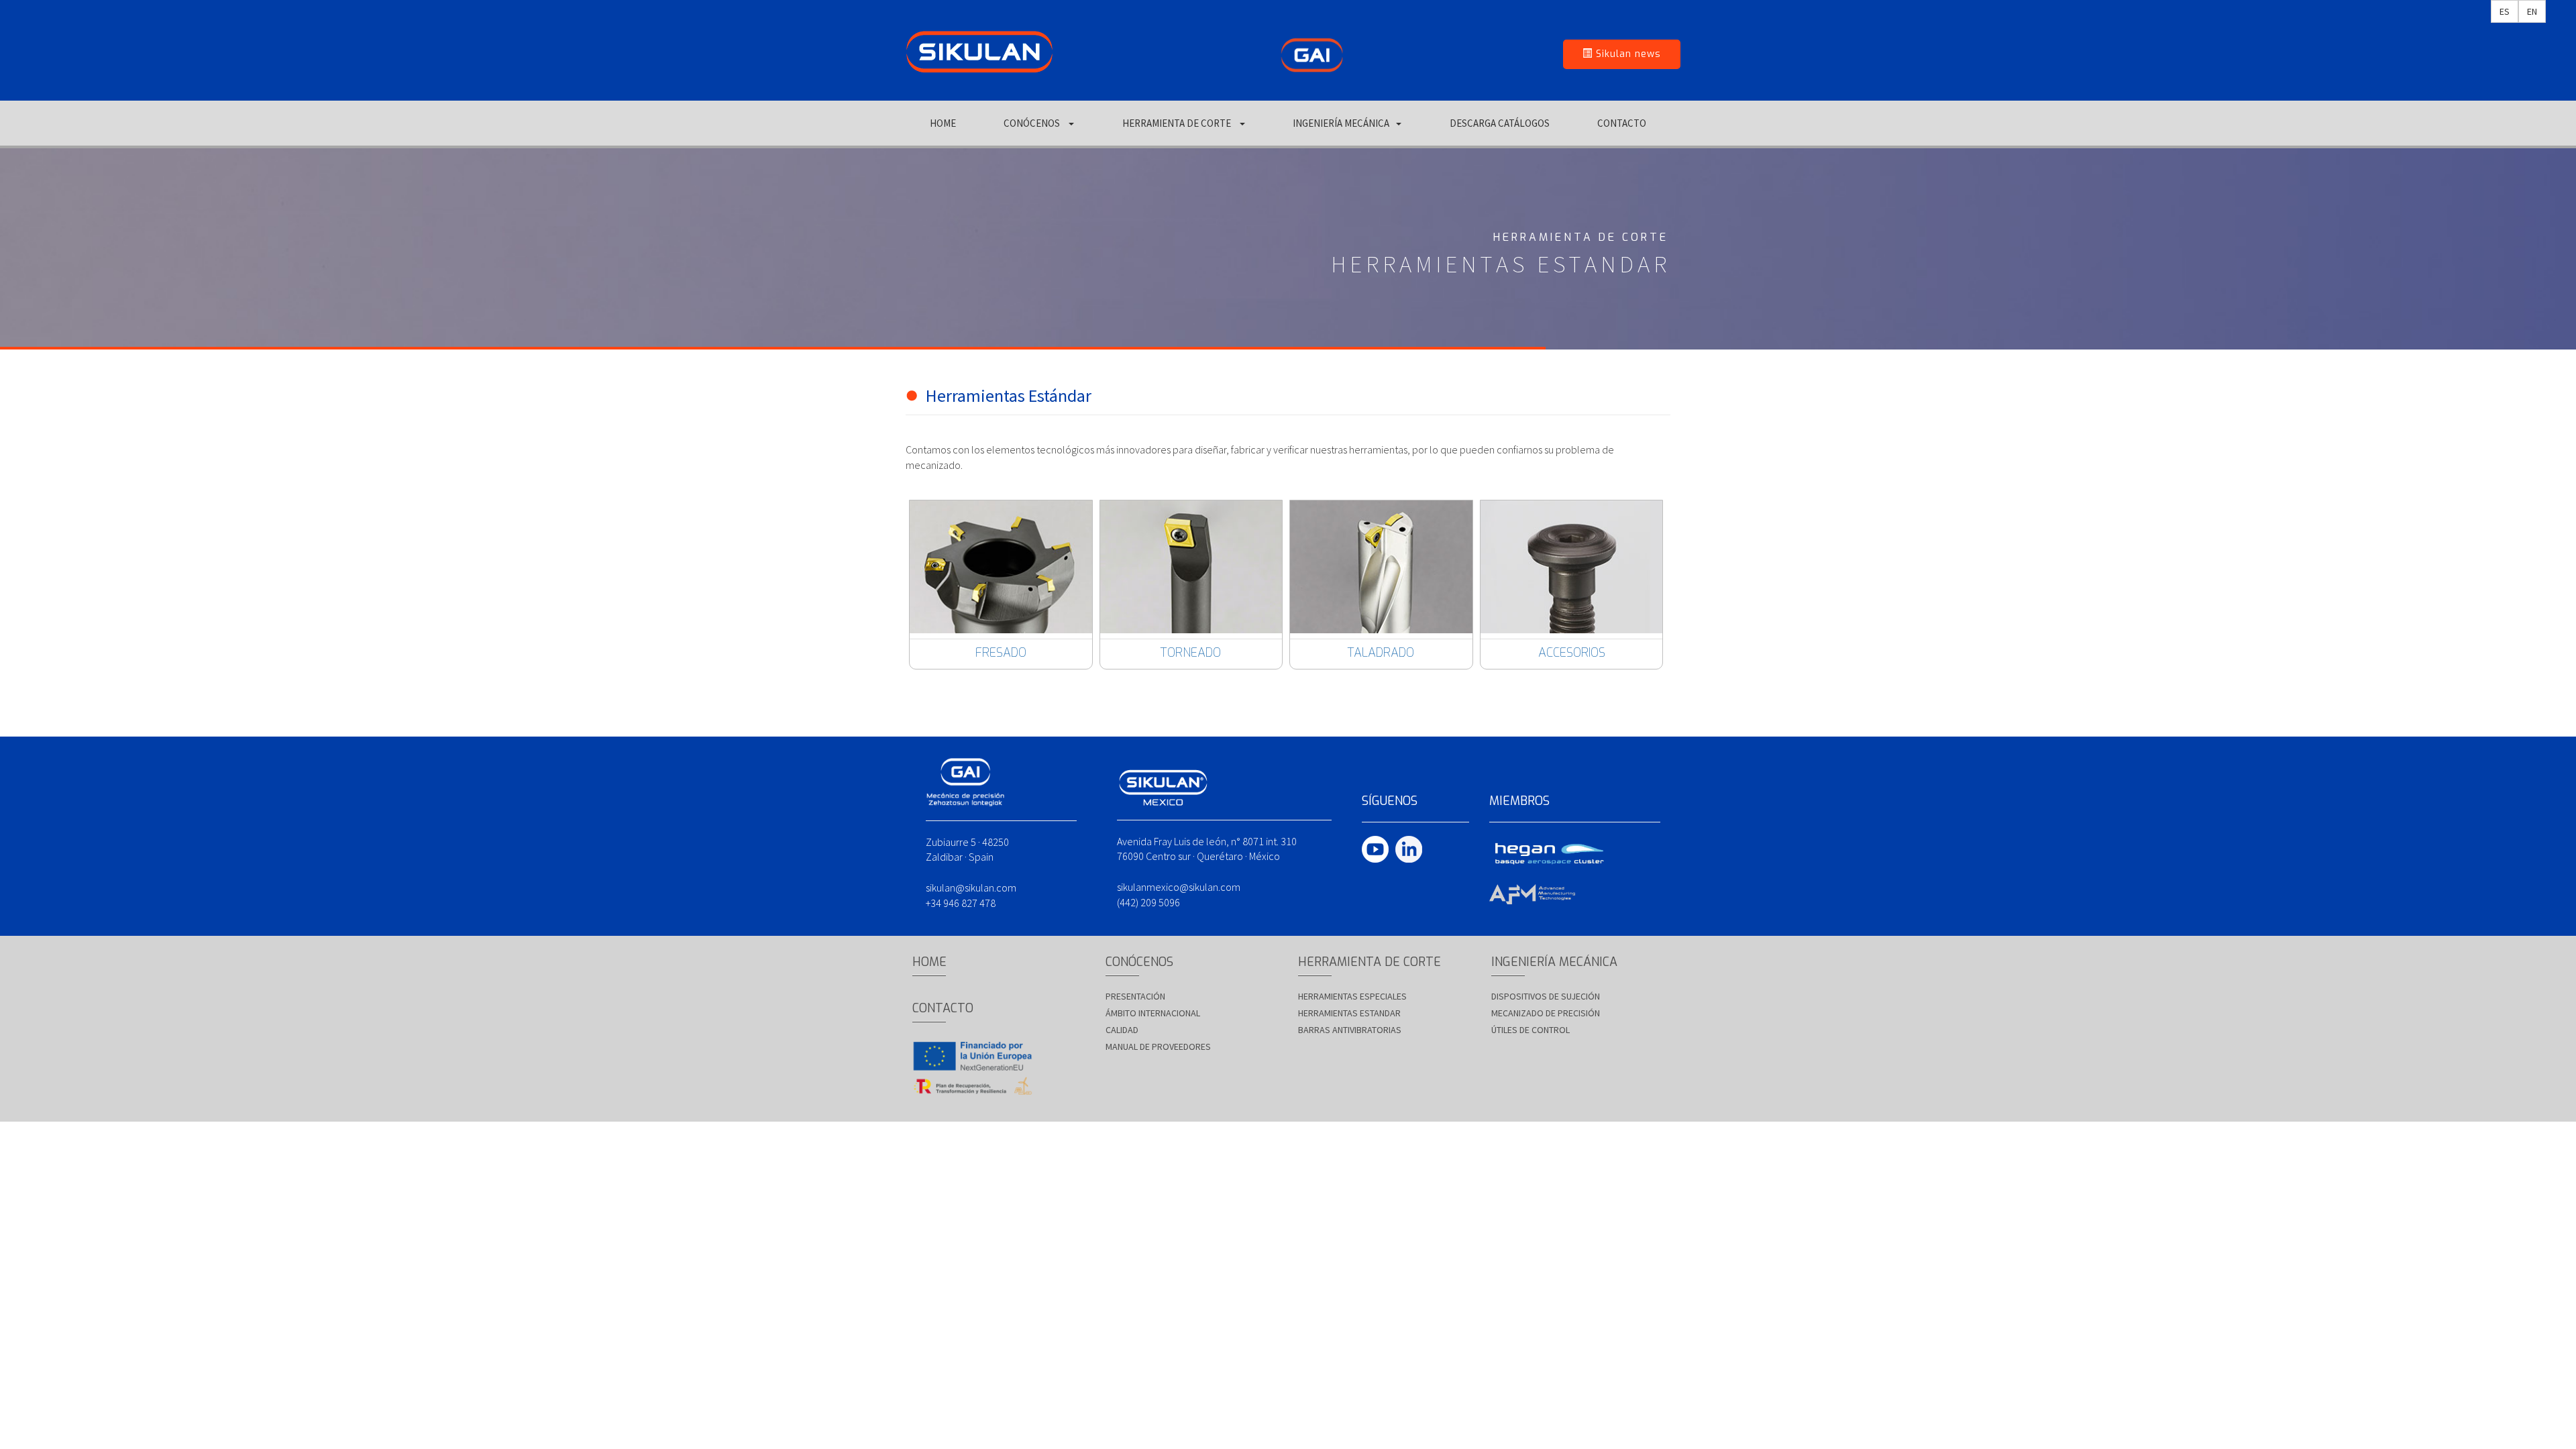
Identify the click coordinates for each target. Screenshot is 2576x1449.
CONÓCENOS (1033, 123)
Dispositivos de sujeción (1546, 996)
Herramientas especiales (1352, 996)
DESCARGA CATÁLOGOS (1500, 123)
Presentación (1135, 996)
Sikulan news (1627, 54)
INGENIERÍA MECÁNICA (1341, 123)
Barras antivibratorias (1350, 1030)
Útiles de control (1531, 1030)
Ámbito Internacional (1153, 1013)
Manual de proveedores (1158, 1046)
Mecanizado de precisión (1546, 1013)
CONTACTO (1622, 123)
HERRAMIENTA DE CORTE (1178, 123)
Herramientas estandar (1349, 1013)
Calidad (1122, 1030)
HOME (943, 123)
